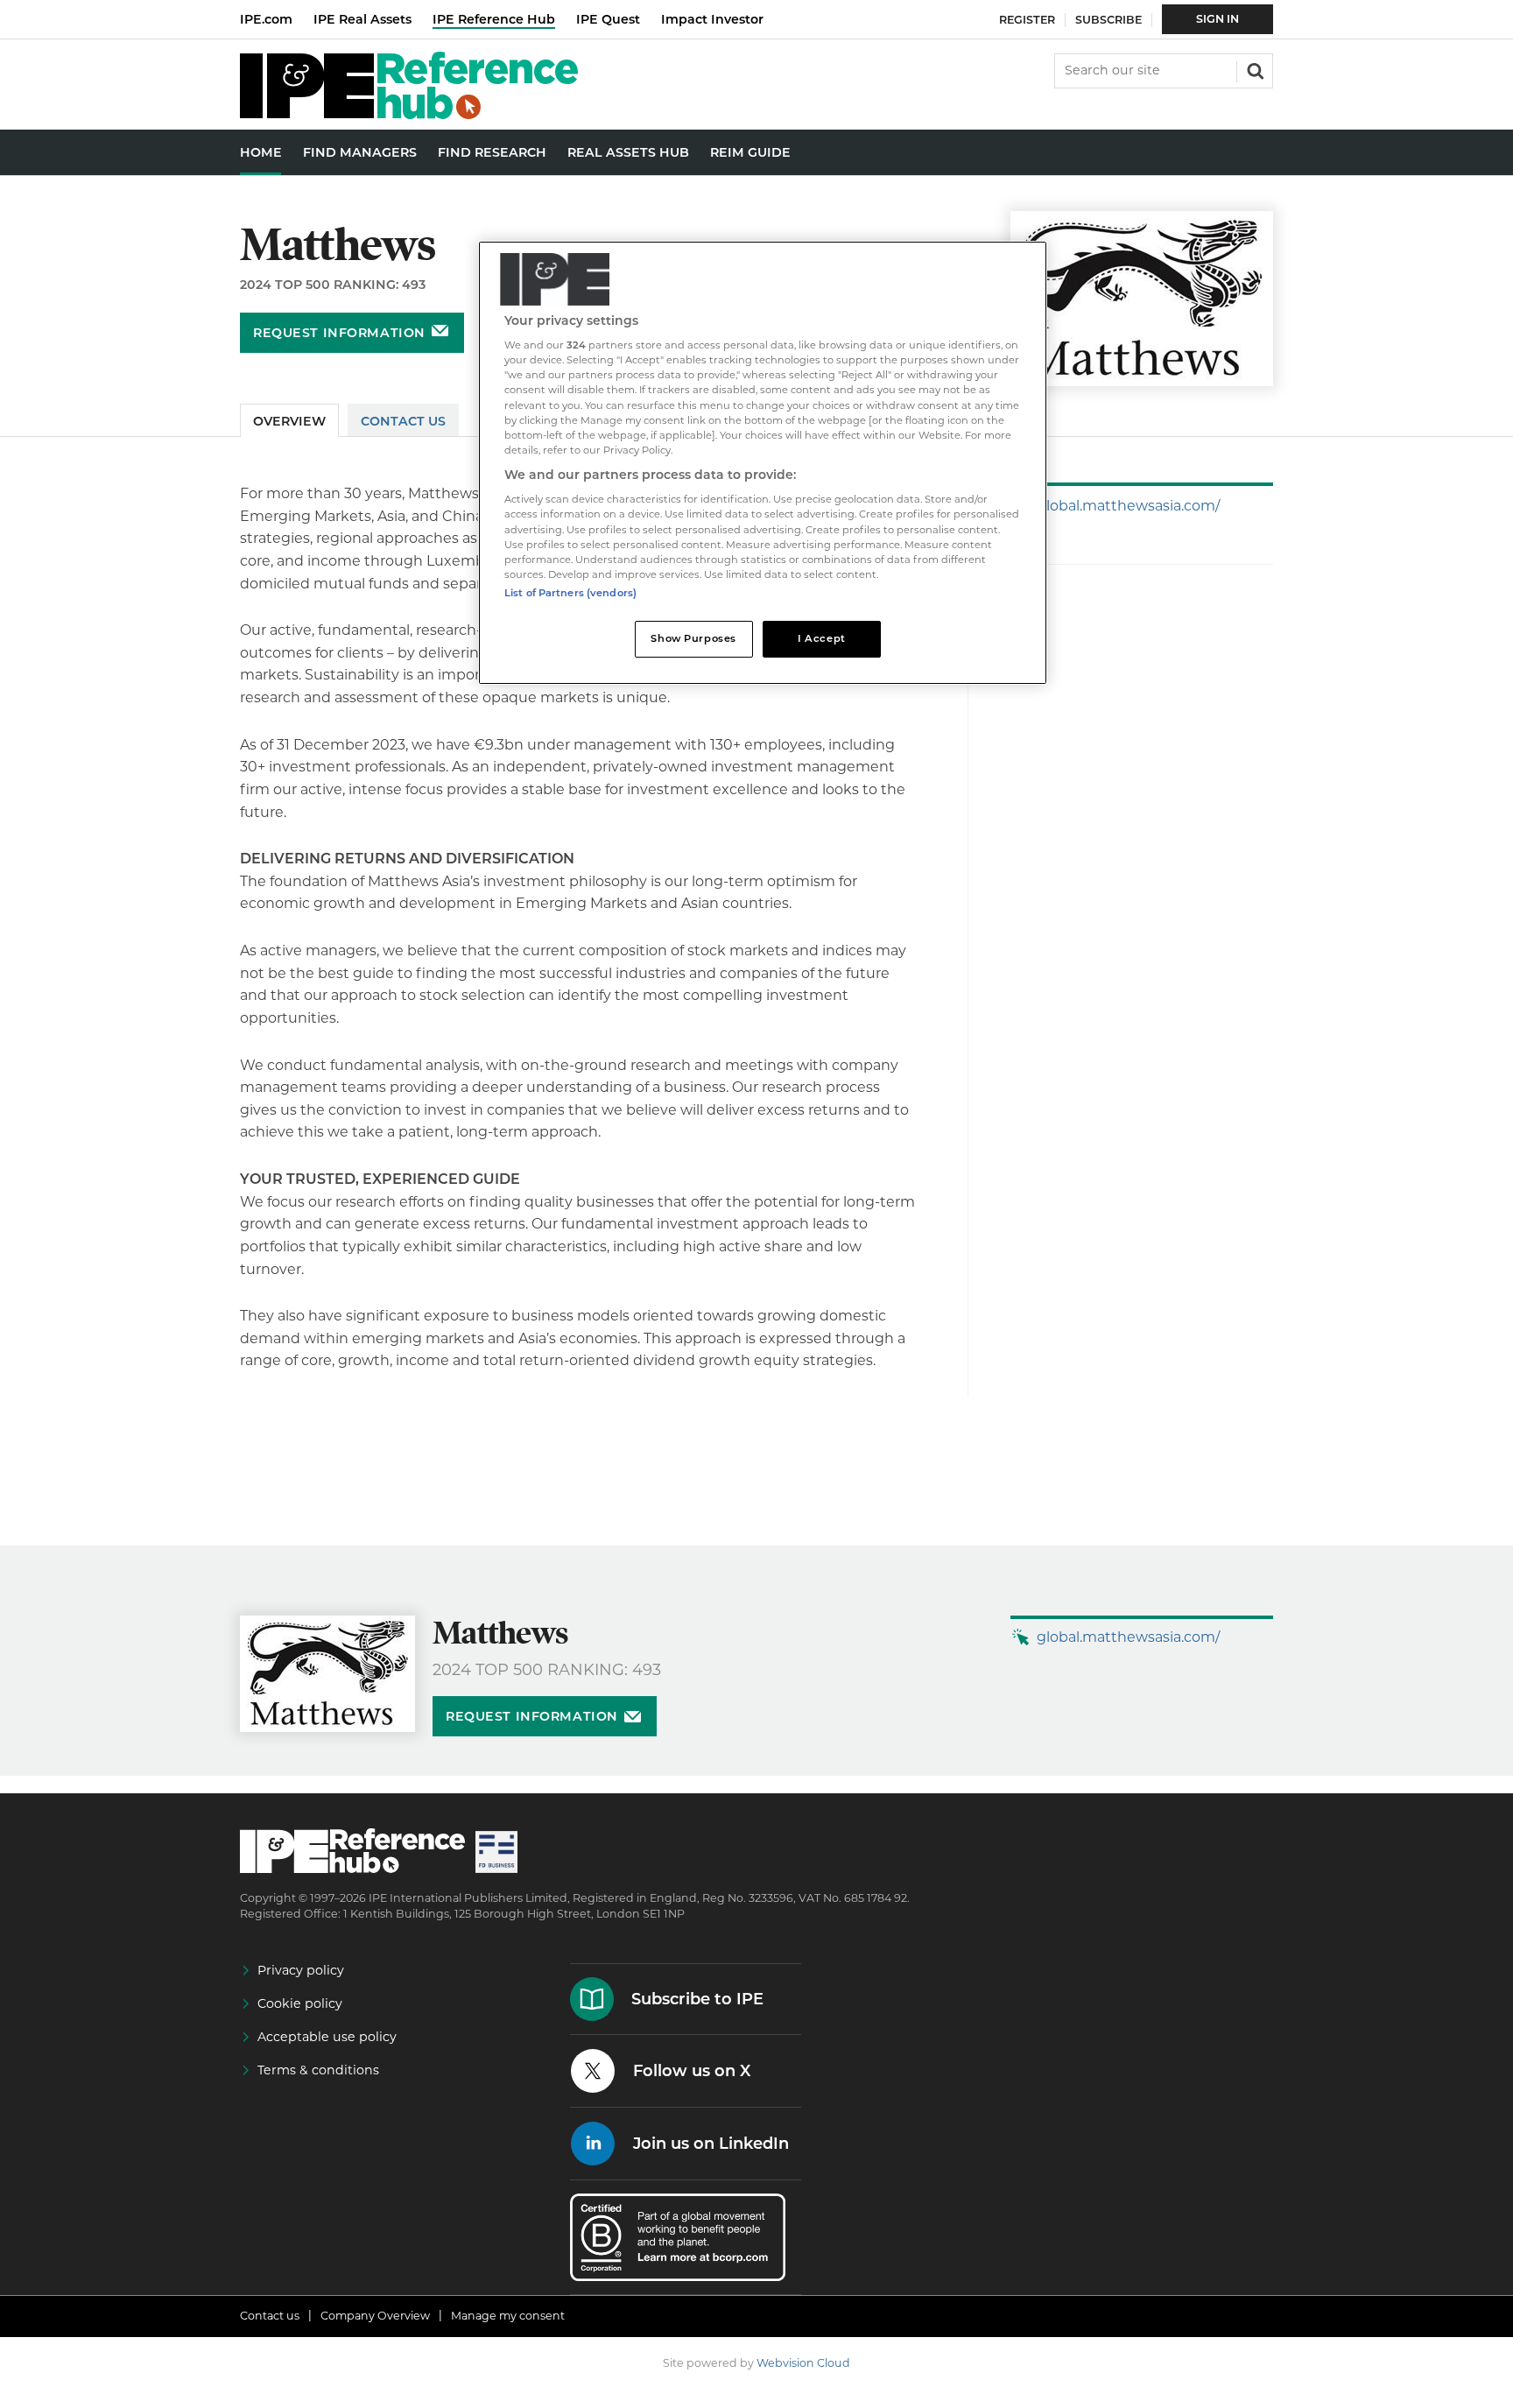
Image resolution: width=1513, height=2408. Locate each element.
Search (1254, 69)
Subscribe (1108, 20)
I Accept (822, 638)
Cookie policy (300, 2003)
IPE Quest (608, 19)
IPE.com (266, 19)
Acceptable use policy (327, 2037)
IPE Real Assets (362, 19)
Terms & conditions (318, 2070)
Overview (289, 421)
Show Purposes (693, 638)
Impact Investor (712, 19)
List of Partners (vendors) (570, 593)
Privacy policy (301, 1970)
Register (1027, 20)
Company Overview (375, 2316)
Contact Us (403, 421)
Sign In (1217, 19)
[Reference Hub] (409, 114)
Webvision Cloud (803, 2363)
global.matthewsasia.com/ (1128, 506)
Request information (339, 333)
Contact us (270, 2316)
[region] (763, 463)
